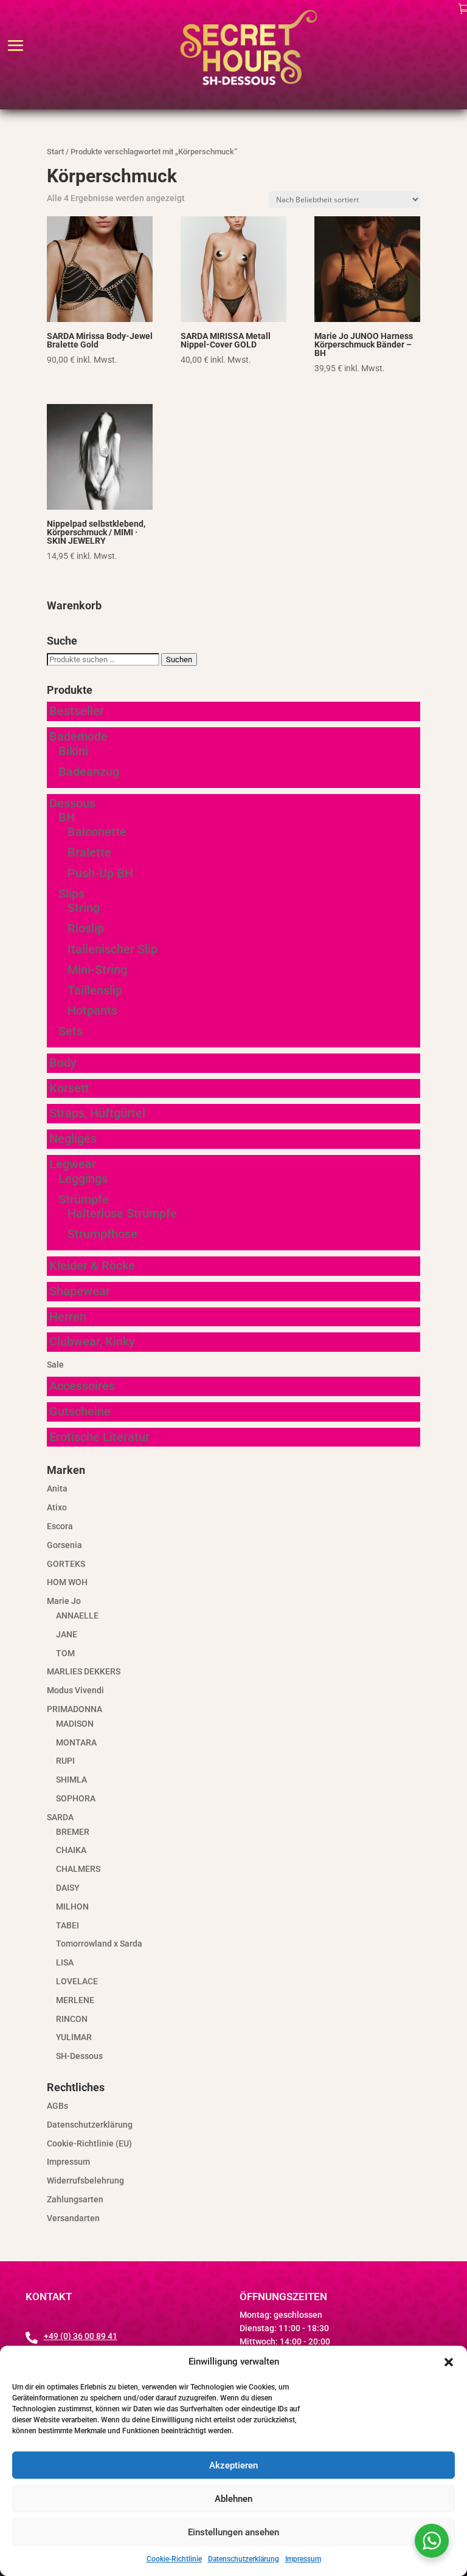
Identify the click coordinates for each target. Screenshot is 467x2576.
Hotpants (92, 1010)
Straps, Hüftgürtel (97, 1113)
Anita (57, 1488)
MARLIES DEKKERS (84, 1671)
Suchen (179, 659)
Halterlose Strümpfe (122, 1213)
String (84, 908)
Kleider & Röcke (92, 1266)
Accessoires (82, 1386)
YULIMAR (74, 2037)
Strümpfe (84, 1199)
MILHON (72, 1906)
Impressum (303, 2559)
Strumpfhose (102, 1234)
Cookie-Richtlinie (174, 2559)
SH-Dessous (79, 2056)
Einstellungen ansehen (233, 2532)
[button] (449, 2362)
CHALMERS (78, 1869)
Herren (68, 1317)
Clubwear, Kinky (92, 1341)
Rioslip (86, 928)
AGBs (57, 2106)
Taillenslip (95, 990)
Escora (60, 1526)
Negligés (73, 1139)
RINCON (72, 2019)
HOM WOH (67, 1582)
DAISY (68, 1888)
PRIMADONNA (74, 1709)
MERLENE (75, 2000)
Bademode (78, 736)
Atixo (57, 1507)
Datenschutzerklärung (244, 2559)
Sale (55, 1365)
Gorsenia (64, 1545)
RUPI (65, 1761)
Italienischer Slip (112, 949)
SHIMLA (71, 1780)
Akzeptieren (233, 2465)
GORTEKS (66, 1564)
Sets (71, 1031)
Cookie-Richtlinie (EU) (89, 2143)
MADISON (75, 1724)
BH (67, 817)
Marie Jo (64, 1601)
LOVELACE (77, 1981)
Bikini (73, 751)
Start (55, 152)
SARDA (60, 1817)
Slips (71, 894)
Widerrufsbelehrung (85, 2180)
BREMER (73, 1832)
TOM (65, 1653)
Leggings (83, 1179)
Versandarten (73, 2218)
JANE (67, 1634)
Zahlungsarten (75, 2199)
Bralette (89, 852)
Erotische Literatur (99, 1437)
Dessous (72, 803)
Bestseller (77, 711)
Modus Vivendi (75, 1690)
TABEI (67, 1925)
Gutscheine (80, 1411)
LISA (65, 1962)
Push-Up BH (100, 873)
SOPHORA (76, 1798)
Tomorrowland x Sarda (99, 1944)
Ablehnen (233, 2499)
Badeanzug (89, 772)
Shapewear (80, 1291)
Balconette (97, 832)
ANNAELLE (77, 1615)
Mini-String (97, 970)
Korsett (69, 1088)
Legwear (73, 1164)
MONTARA (76, 1742)
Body (63, 1063)
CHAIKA (71, 1850)
